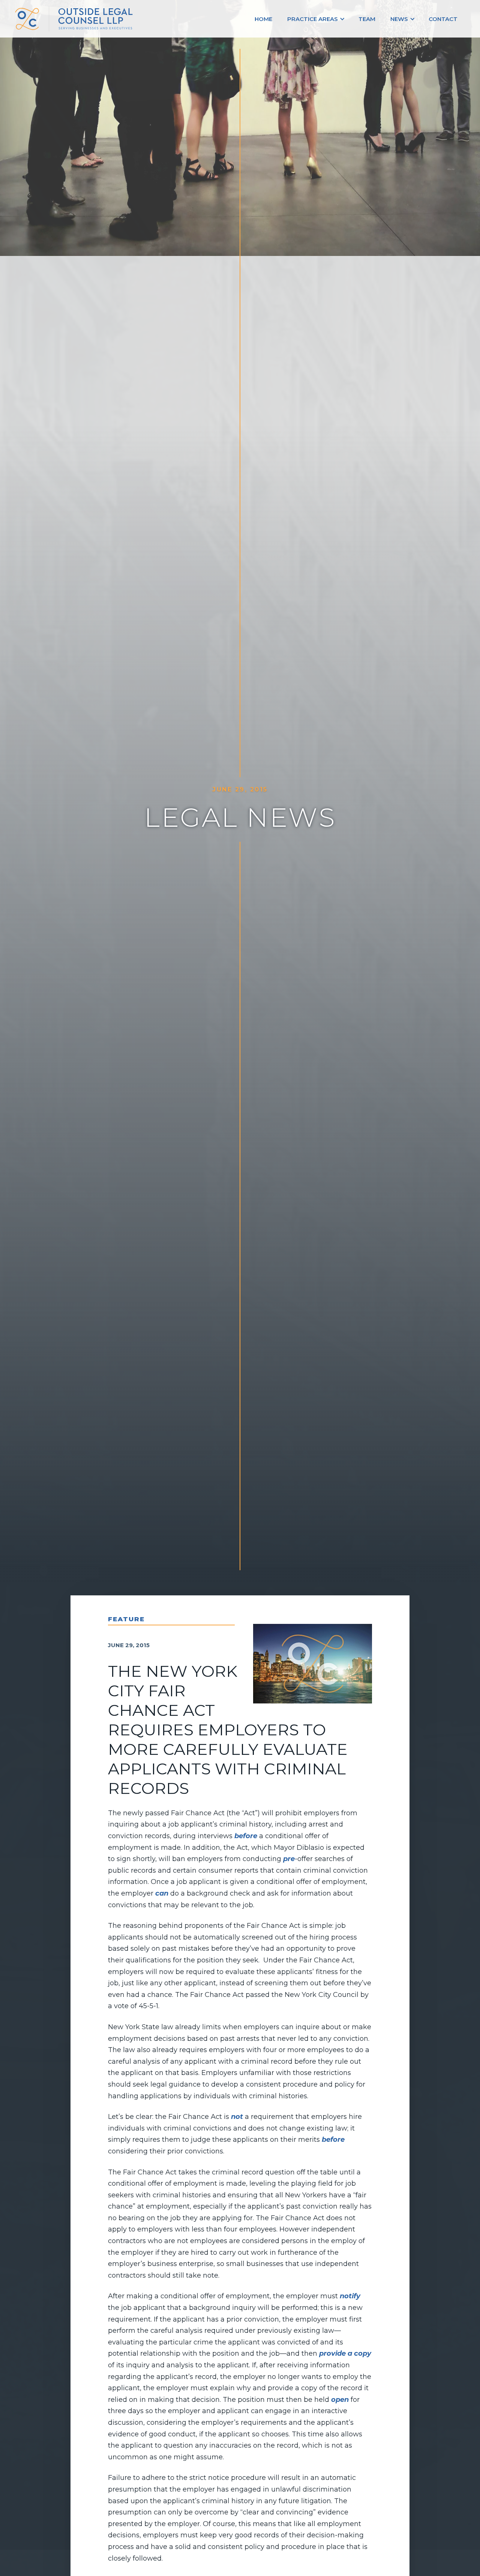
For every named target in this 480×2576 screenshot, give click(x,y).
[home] (76, 19)
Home (263, 19)
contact (443, 19)
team (367, 19)
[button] (315, 19)
